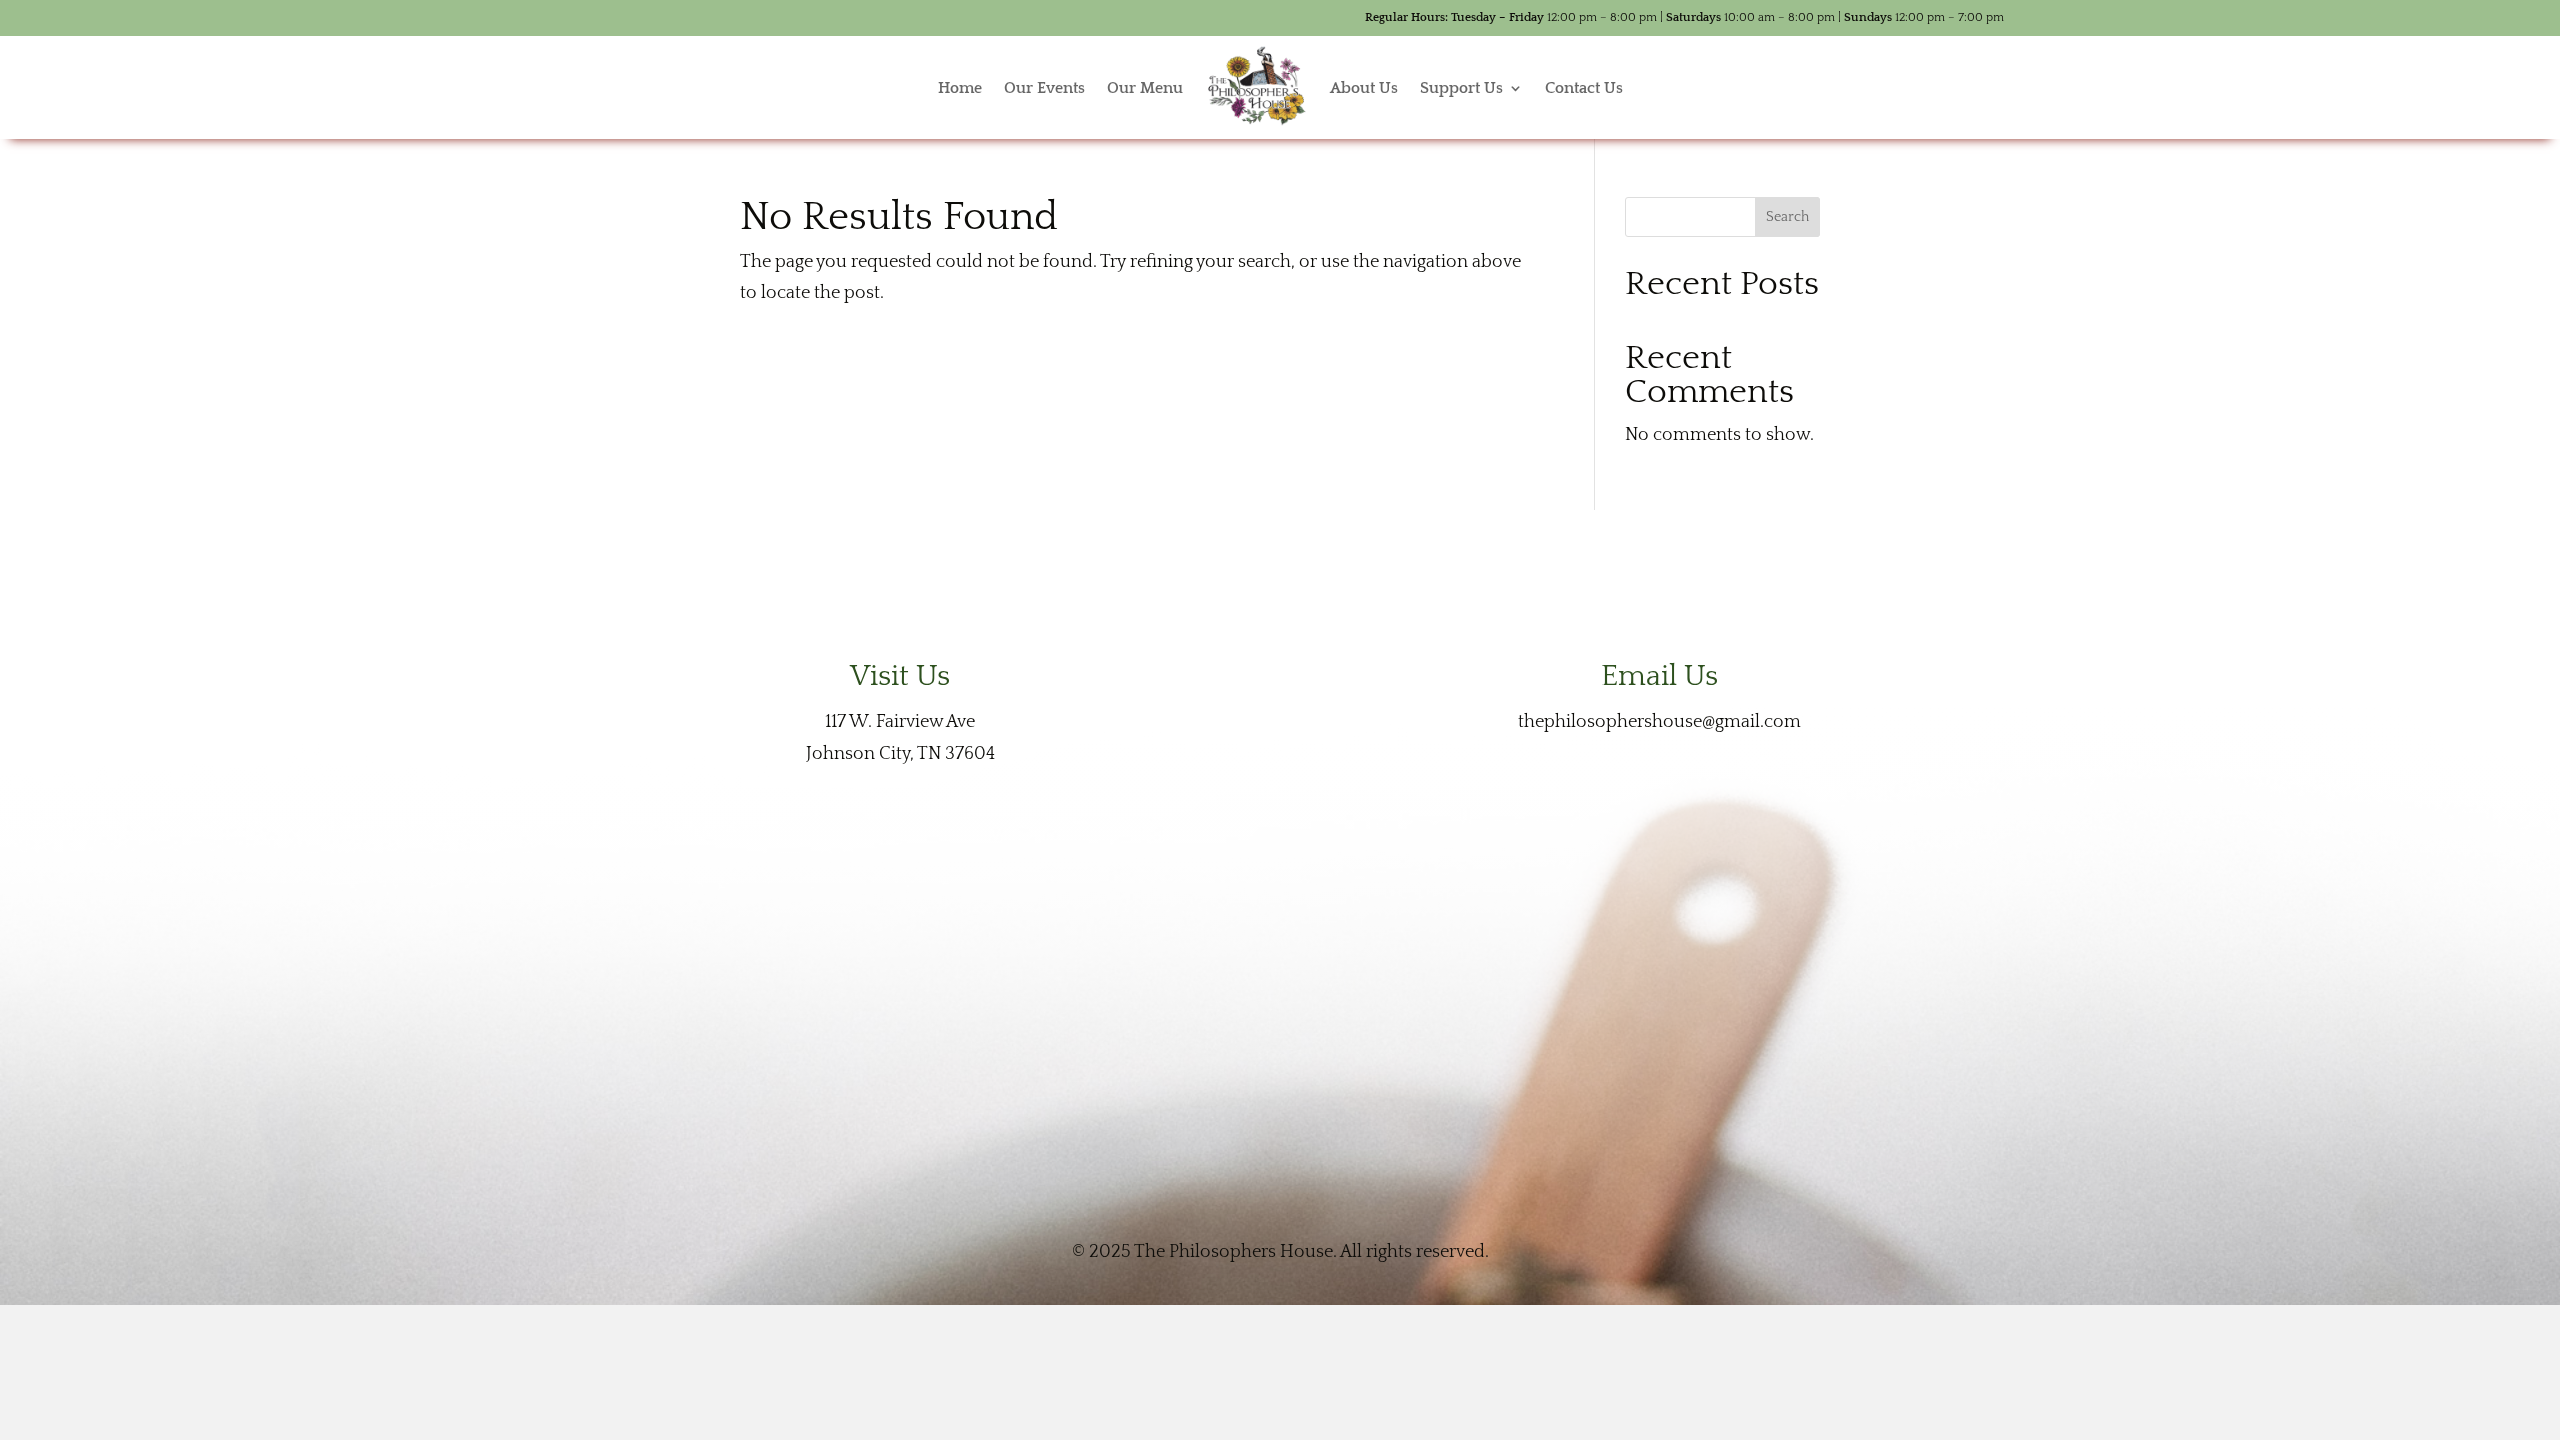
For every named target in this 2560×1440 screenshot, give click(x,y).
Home (960, 88)
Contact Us (1584, 88)
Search (1787, 217)
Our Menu (1145, 88)
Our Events (1044, 88)
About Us (1364, 88)
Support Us (1461, 88)
